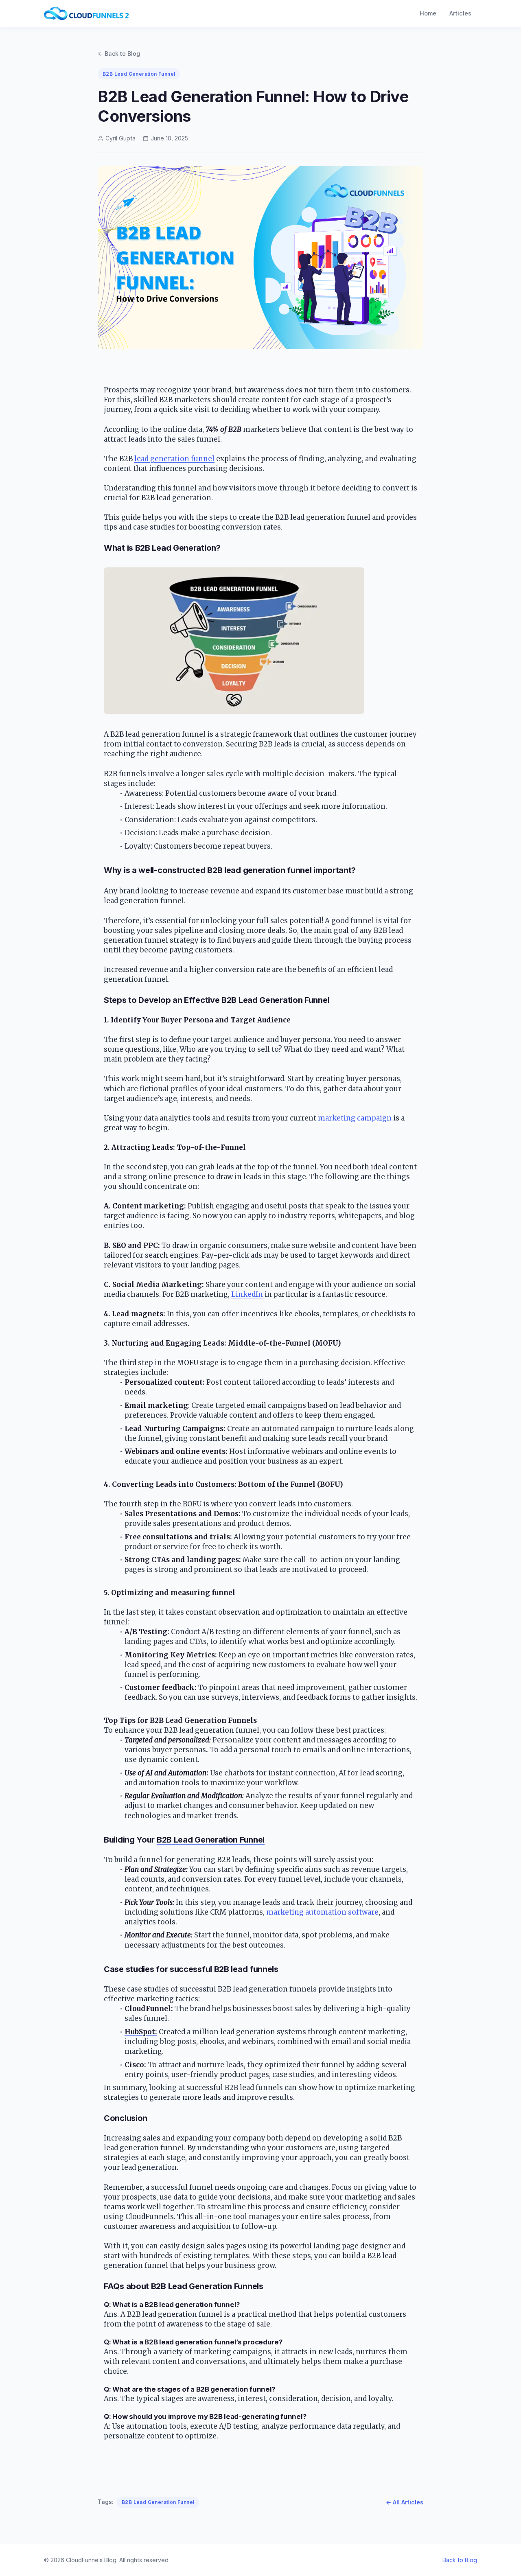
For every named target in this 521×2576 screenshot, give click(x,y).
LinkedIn (247, 1294)
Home (428, 13)
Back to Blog (460, 2560)
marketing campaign (355, 1118)
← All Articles (405, 2502)
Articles (460, 13)
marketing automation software (322, 1912)
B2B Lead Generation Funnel (158, 2502)
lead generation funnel (174, 459)
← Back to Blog (119, 54)
